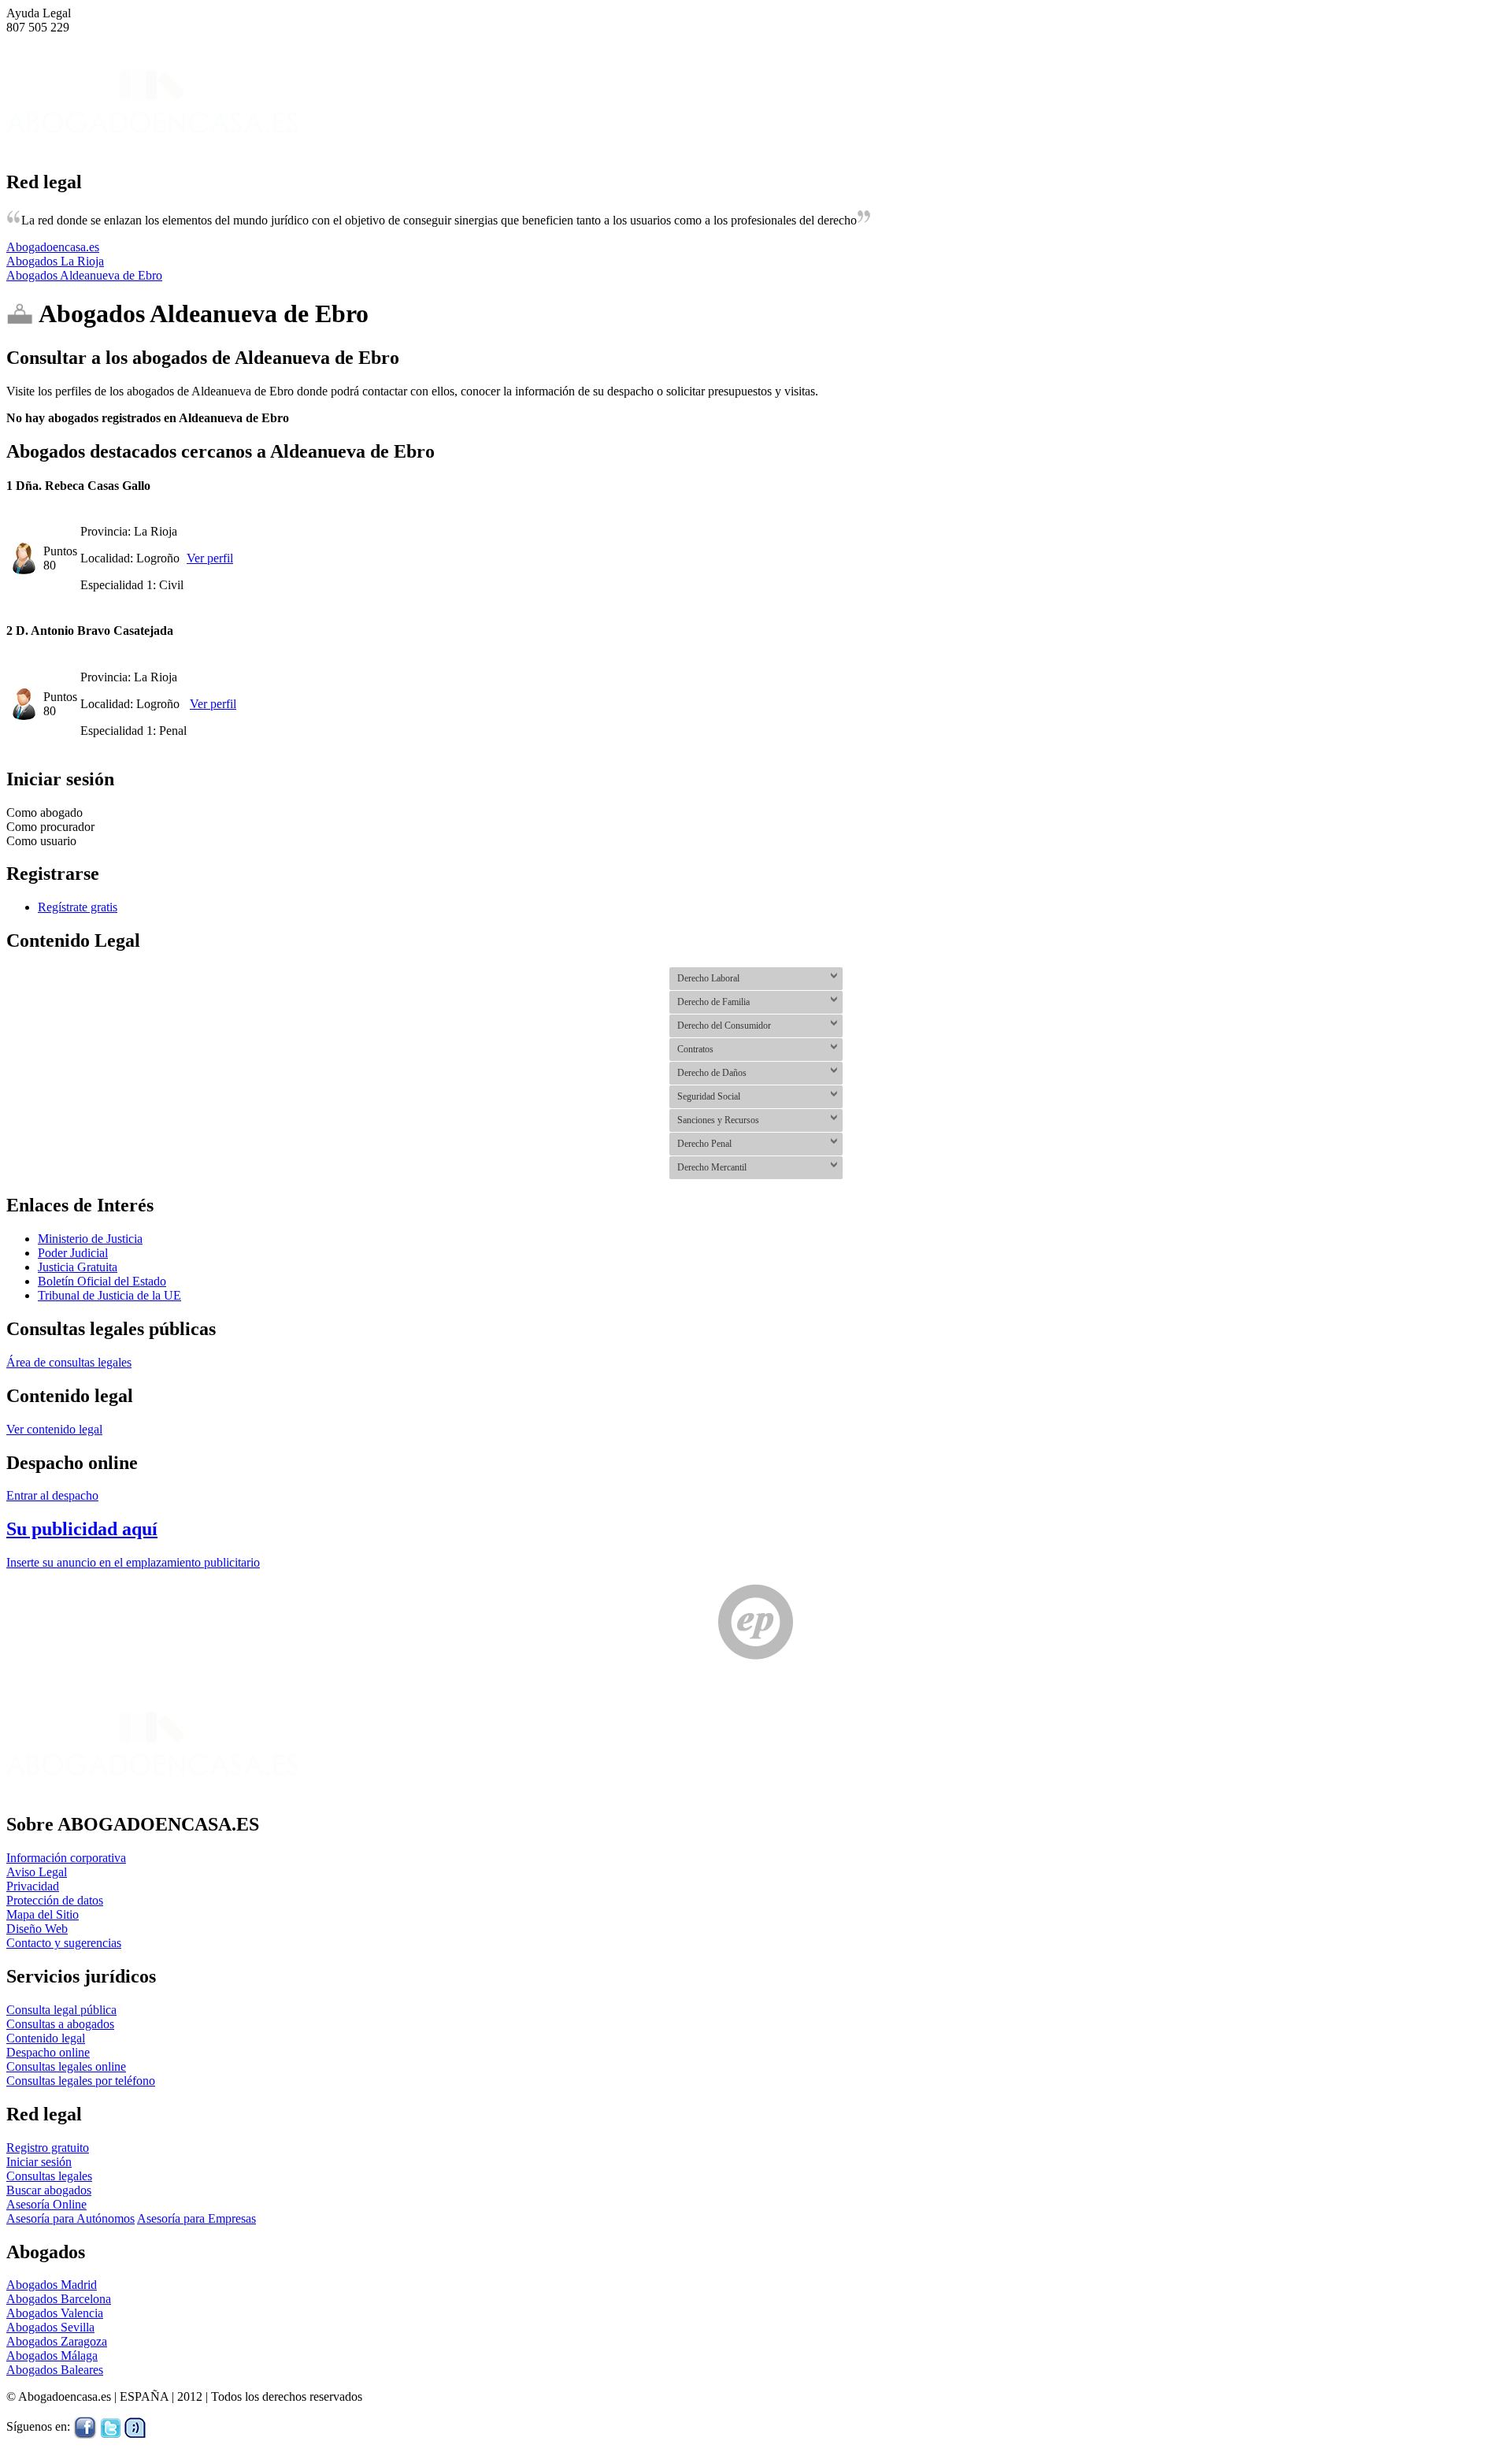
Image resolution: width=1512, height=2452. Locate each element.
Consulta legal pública (61, 2010)
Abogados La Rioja (55, 261)
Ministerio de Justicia (90, 1239)
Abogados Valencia (55, 2313)
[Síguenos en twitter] (111, 2427)
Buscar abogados (49, 2190)
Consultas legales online (66, 2066)
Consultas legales (49, 2176)
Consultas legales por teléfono (81, 2081)
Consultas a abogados (60, 2024)
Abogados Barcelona (59, 2299)
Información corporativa (66, 1858)
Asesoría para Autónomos (70, 2218)
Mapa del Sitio (43, 1914)
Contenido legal (46, 2038)
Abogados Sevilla (50, 2327)
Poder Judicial (73, 1253)
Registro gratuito (48, 2148)
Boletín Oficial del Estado (102, 1281)
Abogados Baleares (55, 2370)
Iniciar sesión (39, 2162)
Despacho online (48, 2052)
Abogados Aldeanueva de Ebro (84, 275)
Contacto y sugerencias (64, 1943)
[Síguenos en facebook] (85, 2427)
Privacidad (33, 1886)
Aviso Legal (37, 1872)
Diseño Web (37, 1929)
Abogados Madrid (52, 2285)
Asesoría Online (46, 2204)
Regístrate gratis (78, 907)
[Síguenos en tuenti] (135, 2427)
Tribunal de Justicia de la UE (109, 1295)
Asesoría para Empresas (196, 2218)
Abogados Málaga (52, 2356)
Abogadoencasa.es (53, 247)
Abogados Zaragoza (57, 2341)
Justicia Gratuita (78, 1267)
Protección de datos (55, 1900)
